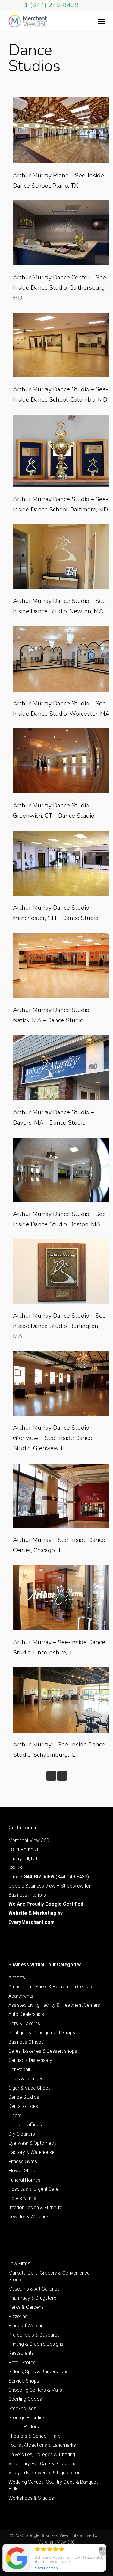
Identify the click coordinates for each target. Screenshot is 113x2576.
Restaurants (21, 2353)
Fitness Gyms (23, 2162)
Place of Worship (27, 2326)
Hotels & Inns (22, 2198)
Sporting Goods (25, 2399)
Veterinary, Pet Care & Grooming (42, 2464)
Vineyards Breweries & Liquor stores (47, 2473)
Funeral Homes (24, 2180)
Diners (15, 2116)
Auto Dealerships (26, 2014)
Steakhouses (22, 2408)
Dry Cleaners (22, 2134)
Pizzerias (18, 2316)
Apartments (21, 1996)
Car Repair (19, 2070)
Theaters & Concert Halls (35, 2436)
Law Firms (19, 2264)
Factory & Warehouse (31, 2152)
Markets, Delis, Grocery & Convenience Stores (49, 2276)
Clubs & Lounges (26, 2079)
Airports (17, 1978)
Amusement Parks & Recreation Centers (51, 1987)
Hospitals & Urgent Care (33, 2189)
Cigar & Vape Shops (30, 2088)
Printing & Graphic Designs (36, 2344)
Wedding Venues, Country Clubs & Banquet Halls (53, 2485)
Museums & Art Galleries (34, 2289)
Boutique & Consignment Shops (42, 2033)
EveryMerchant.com (31, 1922)
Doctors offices (25, 2125)
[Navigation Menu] (102, 21)
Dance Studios (24, 2097)
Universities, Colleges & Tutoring (42, 2454)
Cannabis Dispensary (30, 2060)
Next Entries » (62, 1776)
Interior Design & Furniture (35, 2208)
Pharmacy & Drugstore (32, 2298)
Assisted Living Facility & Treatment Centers (54, 2005)
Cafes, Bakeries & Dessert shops (43, 2051)
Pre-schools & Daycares (34, 2335)
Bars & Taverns (24, 2024)
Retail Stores (22, 2362)
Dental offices (23, 2106)
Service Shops (24, 2381)
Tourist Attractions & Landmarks (42, 2445)
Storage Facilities (27, 2418)
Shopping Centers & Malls (35, 2390)
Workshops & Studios (31, 2498)
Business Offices (26, 2042)
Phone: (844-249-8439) (49, 1877)
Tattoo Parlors (24, 2427)
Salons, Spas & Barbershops (38, 2372)
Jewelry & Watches (29, 2217)
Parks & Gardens (26, 2307)
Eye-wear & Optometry (33, 2143)
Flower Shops (23, 2171)
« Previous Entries (51, 1776)
